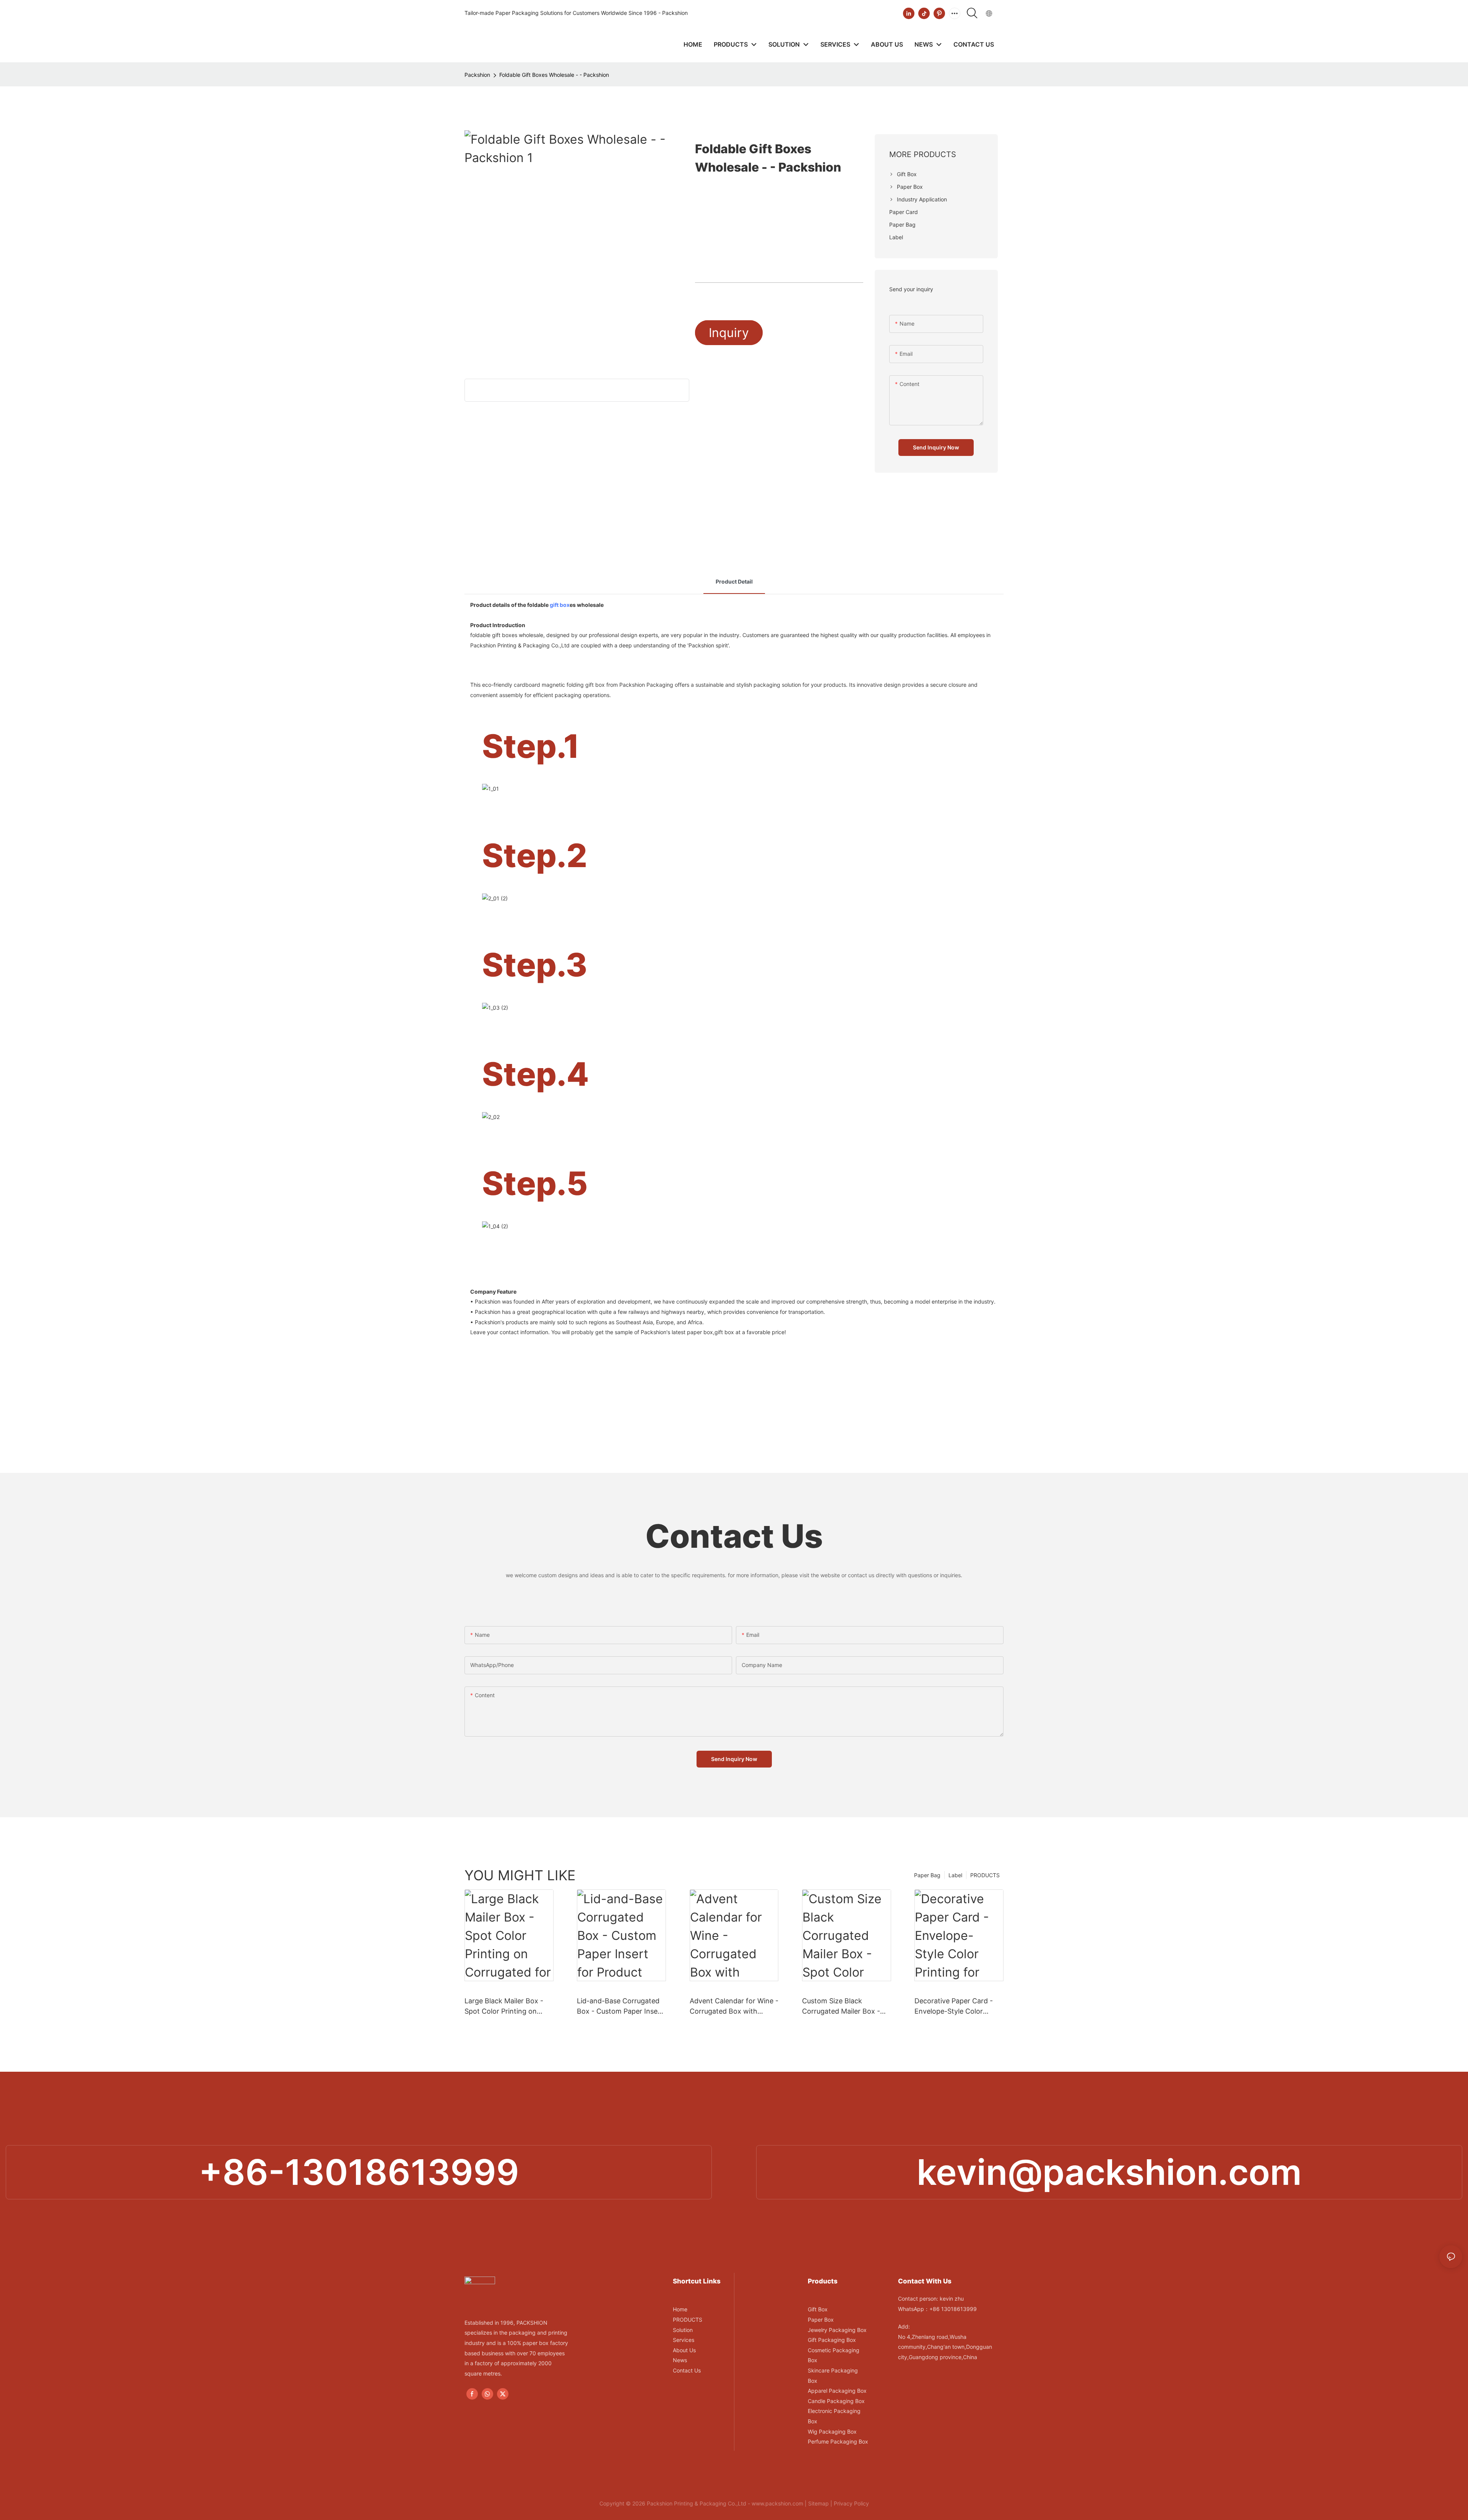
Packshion (477, 75)
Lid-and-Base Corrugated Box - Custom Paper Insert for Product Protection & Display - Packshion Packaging (620, 2007)
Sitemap (818, 2503)
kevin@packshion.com (1109, 2172)
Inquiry (729, 333)
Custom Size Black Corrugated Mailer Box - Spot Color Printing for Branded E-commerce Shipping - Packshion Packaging (841, 2007)
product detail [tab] (734, 581)
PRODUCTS (985, 1875)
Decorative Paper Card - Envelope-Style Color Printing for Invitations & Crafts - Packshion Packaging (954, 2007)
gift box (560, 605)
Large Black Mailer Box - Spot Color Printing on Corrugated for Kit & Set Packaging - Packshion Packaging (504, 2007)
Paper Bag (927, 1875)
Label (955, 1875)
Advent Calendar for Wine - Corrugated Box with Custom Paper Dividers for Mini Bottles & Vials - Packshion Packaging (734, 2007)
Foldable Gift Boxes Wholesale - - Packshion (554, 75)
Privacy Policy (851, 2503)
